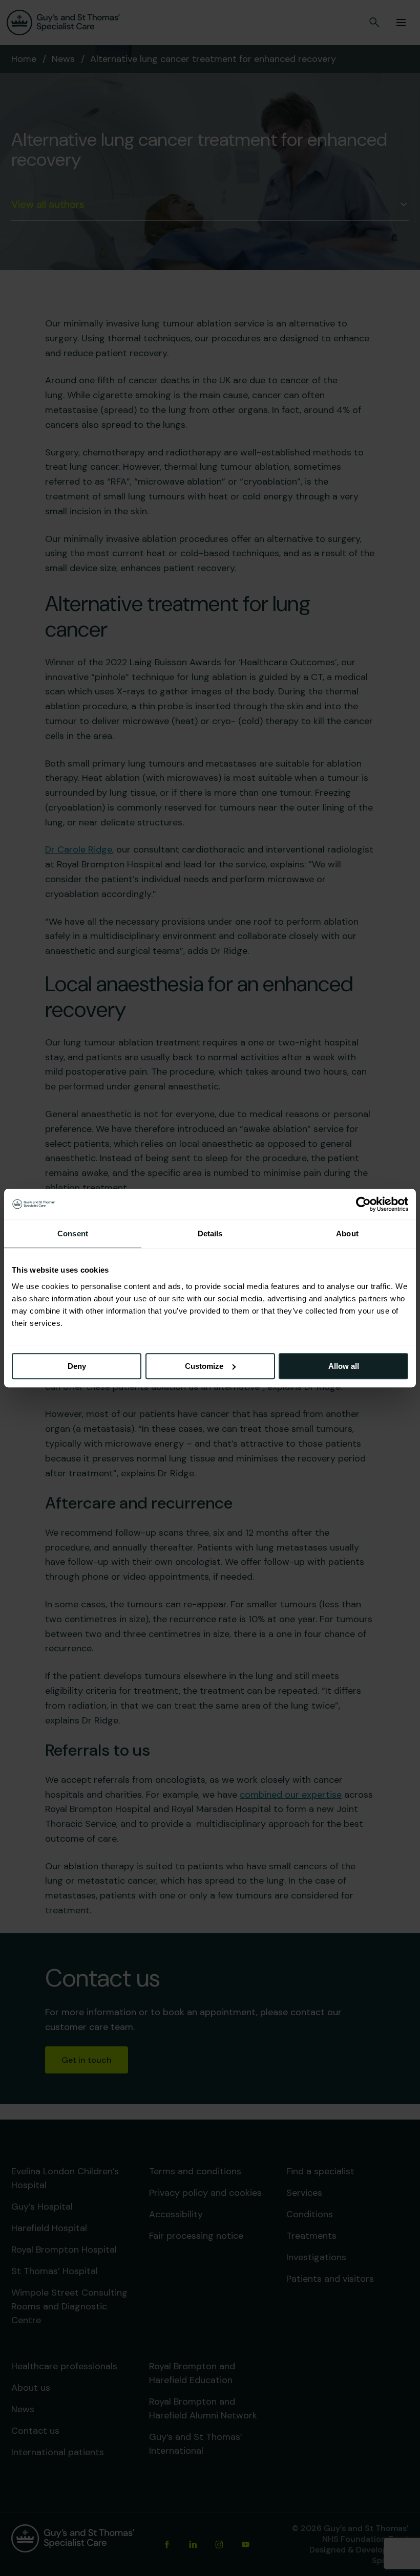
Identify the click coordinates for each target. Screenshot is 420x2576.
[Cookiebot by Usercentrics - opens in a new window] (363, 1204)
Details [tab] (210, 1234)
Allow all (344, 1366)
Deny (77, 1366)
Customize (204, 1366)
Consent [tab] (73, 1234)
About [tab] (347, 1234)
